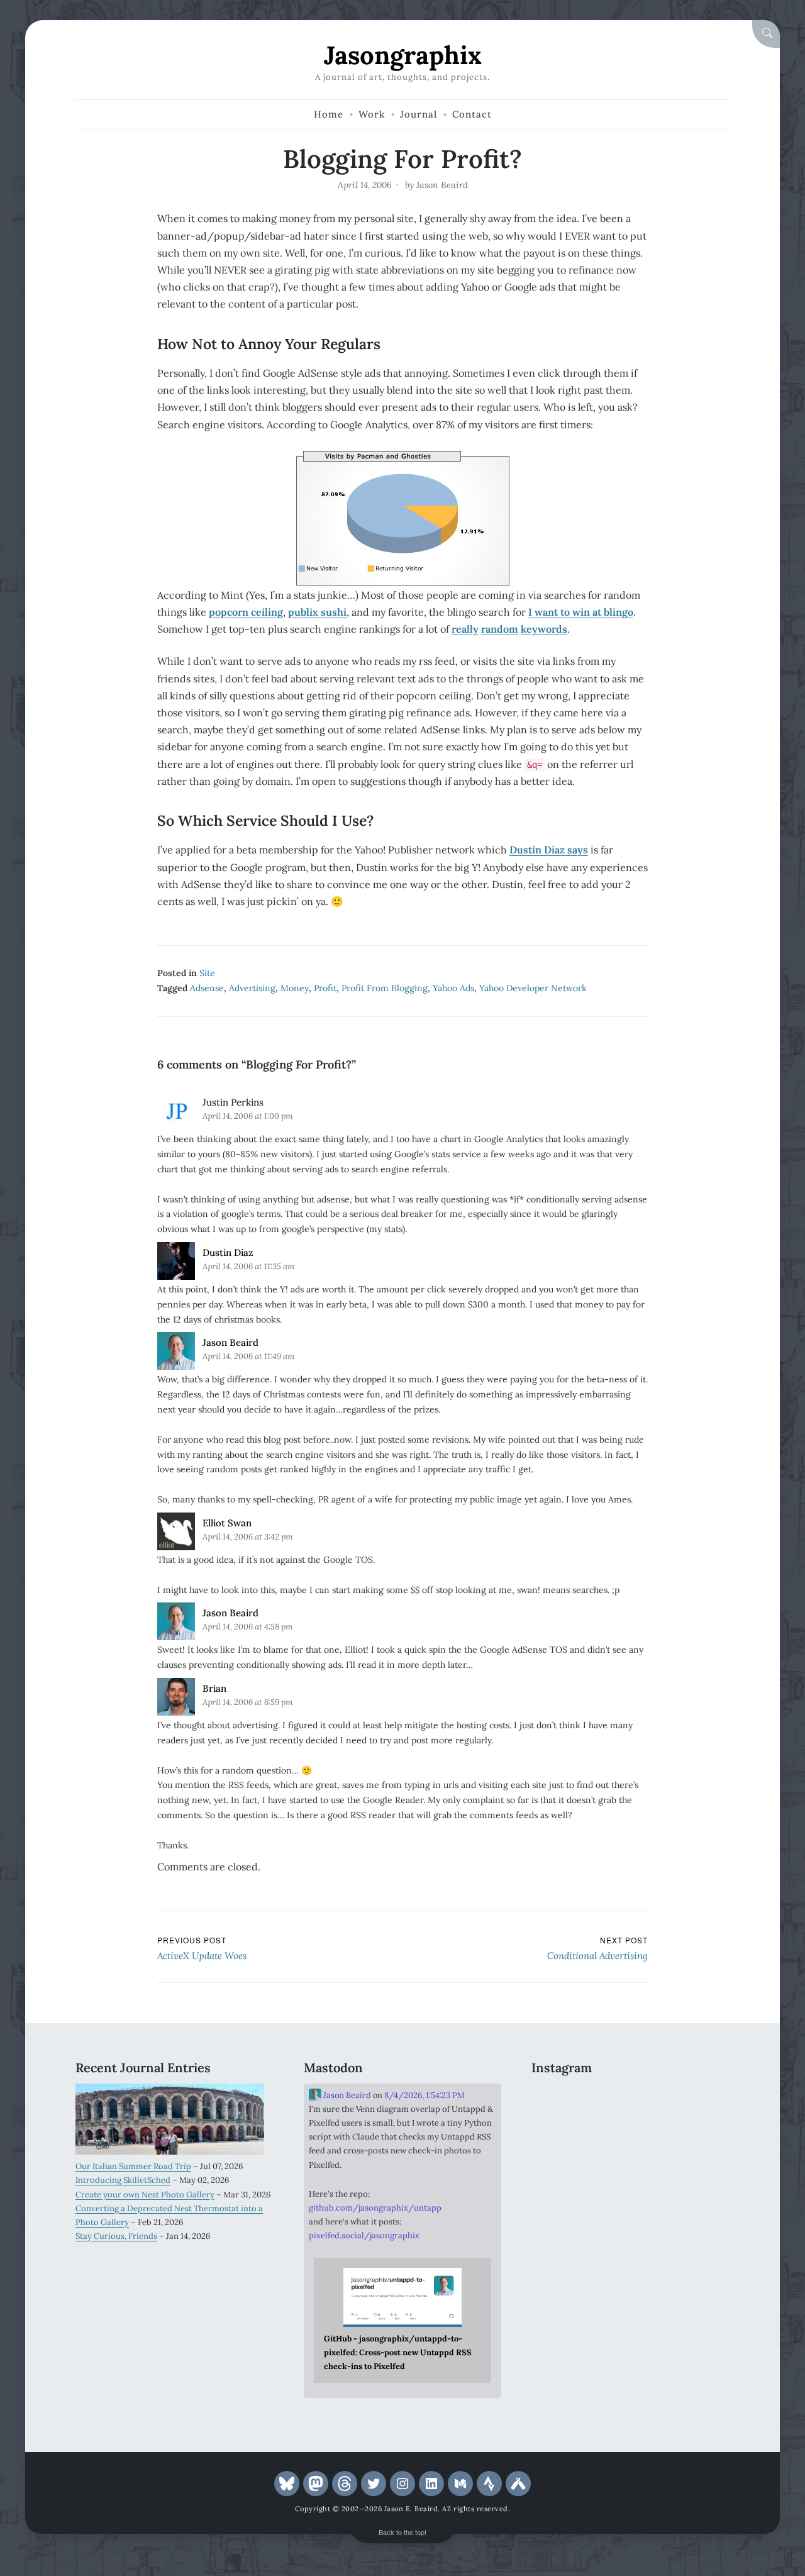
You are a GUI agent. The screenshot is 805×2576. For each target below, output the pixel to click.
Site (207, 973)
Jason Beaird (442, 185)
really (465, 629)
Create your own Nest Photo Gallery (145, 2195)
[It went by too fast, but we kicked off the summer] (562, 2183)
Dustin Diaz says (549, 850)
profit (325, 988)
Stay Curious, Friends (116, 2236)
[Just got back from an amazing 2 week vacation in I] (631, 2142)
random (500, 629)
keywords (544, 629)
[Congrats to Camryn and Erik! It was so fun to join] (699, 2101)
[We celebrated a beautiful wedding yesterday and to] (631, 2101)
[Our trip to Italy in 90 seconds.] (562, 2142)
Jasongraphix (403, 55)
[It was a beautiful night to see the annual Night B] (699, 2142)
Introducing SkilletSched (123, 2180)
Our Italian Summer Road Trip (133, 2166)
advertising (252, 988)
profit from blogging (385, 988)
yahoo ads (453, 988)
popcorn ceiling (246, 612)
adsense (207, 988)
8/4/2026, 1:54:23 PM (425, 2095)
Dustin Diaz (228, 1252)
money (295, 988)
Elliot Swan (227, 1523)
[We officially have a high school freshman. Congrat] (631, 2183)
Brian (214, 1688)
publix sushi (317, 612)
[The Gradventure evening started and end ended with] (699, 2183)
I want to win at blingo (581, 612)
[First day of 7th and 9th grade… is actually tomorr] (562, 2101)
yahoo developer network (533, 988)
